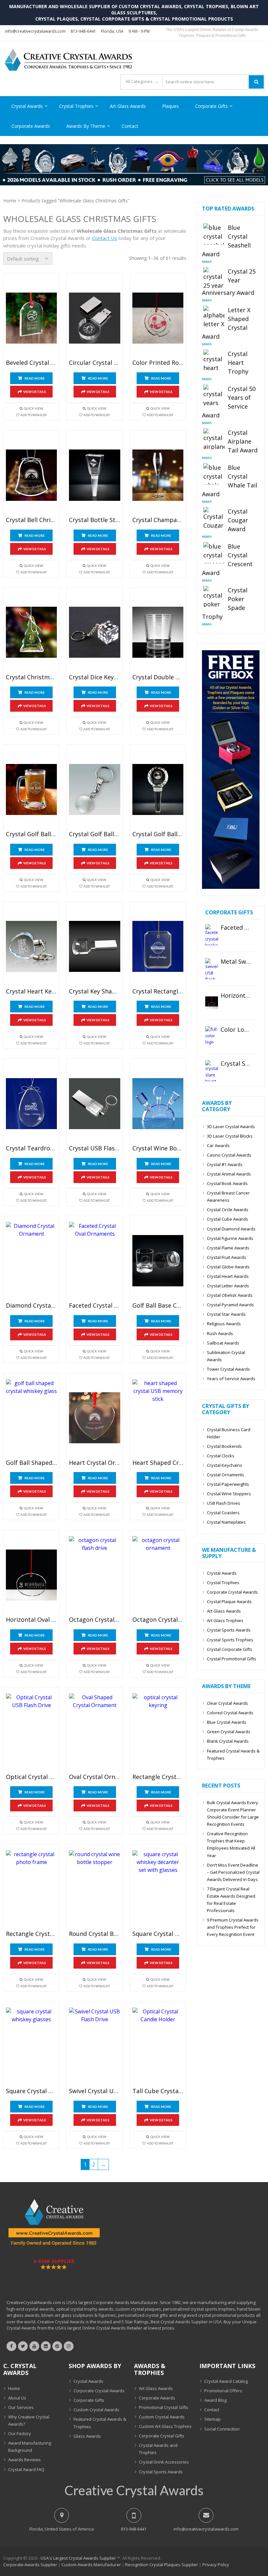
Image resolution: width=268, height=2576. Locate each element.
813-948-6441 (83, 31)
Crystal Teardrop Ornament (31, 1148)
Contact (130, 126)
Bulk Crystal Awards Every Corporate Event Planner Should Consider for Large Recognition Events (233, 1813)
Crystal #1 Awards (225, 1164)
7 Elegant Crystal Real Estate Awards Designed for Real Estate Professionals (231, 1900)
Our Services (21, 2407)
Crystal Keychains (225, 1465)
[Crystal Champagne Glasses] (158, 475)
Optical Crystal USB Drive (31, 1777)
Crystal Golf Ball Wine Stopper (158, 834)
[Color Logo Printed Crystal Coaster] (212, 1037)
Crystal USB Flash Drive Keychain (94, 1148)
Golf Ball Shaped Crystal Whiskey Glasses (31, 1463)
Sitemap (212, 2419)
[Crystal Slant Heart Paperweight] (212, 1071)
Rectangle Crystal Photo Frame (31, 1934)
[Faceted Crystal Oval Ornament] (94, 1261)
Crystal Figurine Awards (230, 1238)
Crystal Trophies (76, 106)
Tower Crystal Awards (228, 1369)
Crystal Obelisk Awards (230, 1295)
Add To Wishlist (33, 415)
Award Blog (215, 2400)
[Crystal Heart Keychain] (31, 947)
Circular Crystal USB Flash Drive (94, 363)
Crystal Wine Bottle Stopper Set (158, 1148)
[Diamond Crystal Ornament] (31, 1261)
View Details (35, 392)
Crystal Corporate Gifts (230, 1649)
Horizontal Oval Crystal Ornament (31, 1620)
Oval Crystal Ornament (94, 1777)
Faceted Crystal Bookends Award (236, 928)
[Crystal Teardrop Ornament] (31, 1103)
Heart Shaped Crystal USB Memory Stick (158, 1463)
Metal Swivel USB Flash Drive (236, 962)
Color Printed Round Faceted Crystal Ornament (158, 363)
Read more (35, 378)
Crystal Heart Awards (228, 1276)
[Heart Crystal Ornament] (94, 1418)
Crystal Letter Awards (228, 1286)
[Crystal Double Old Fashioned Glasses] (158, 632)
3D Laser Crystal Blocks (230, 1136)
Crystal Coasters (223, 1513)
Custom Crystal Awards (96, 2410)
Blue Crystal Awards (227, 1722)
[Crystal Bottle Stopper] (94, 475)
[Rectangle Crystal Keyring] (158, 1732)
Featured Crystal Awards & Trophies (233, 1754)
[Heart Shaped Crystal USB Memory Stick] (158, 1418)
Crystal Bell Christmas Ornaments (31, 520)
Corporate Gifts (211, 106)
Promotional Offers (223, 2391)
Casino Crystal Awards (229, 1155)
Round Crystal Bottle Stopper (94, 1934)
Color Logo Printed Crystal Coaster (236, 1030)
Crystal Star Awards (226, 1314)
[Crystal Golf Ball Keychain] (94, 789)
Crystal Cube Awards (227, 1219)
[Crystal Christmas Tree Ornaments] (31, 632)
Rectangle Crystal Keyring (158, 1777)
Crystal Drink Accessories (164, 2462)
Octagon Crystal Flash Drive (94, 1620)
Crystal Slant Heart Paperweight (236, 1064)
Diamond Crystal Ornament (31, 1306)
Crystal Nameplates (226, 1522)
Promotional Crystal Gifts (164, 2407)
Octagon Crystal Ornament (158, 1620)
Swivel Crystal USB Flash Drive (94, 2091)
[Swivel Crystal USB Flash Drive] (94, 2046)
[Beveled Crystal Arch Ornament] (31, 318)
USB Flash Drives (224, 1503)
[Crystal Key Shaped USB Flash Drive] (94, 947)
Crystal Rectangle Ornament (158, 991)
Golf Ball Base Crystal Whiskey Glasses (158, 1306)
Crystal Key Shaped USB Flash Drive (94, 991)
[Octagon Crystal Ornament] (158, 1575)
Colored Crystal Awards (230, 1713)
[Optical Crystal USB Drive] (31, 1732)
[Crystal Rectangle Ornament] (158, 947)
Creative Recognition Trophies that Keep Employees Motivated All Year (231, 1844)
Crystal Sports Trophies (230, 1640)
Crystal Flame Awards (228, 1248)
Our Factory (20, 2433)
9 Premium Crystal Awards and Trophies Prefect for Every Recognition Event (233, 1927)
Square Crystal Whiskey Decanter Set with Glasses (158, 1934)
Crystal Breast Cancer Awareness (228, 1196)
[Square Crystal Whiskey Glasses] (31, 2046)
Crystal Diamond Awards (231, 1229)
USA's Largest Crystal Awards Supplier (78, 2558)
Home (10, 201)
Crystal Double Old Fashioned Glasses (158, 677)
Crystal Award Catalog (226, 2381)
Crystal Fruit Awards (226, 1257)
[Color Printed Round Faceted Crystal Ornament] (158, 318)
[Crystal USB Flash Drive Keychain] (94, 1103)
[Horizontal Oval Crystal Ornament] (31, 1575)
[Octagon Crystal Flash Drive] (94, 1575)
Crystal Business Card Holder (229, 1433)
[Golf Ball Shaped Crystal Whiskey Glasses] (31, 1418)
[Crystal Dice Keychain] (94, 632)
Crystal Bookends (224, 1446)
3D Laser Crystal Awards (231, 1127)
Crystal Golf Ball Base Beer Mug (31, 834)
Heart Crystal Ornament (94, 1463)
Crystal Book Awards (227, 1183)
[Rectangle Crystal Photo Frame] (31, 1889)
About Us (17, 2398)
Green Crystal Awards (229, 1732)
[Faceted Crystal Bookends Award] (212, 935)
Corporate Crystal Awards (232, 1592)
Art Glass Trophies (225, 1620)
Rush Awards (220, 1333)
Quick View (33, 408)
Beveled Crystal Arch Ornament (31, 363)
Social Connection (222, 2429)
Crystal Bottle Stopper (94, 520)
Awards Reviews (25, 2460)
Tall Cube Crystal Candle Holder (158, 2091)
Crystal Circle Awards (228, 1210)
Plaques (170, 106)
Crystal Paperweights (228, 1484)
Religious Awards (224, 1324)
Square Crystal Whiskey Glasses (31, 2091)
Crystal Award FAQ (26, 2469)
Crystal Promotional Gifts (232, 1659)
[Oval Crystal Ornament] (94, 1732)
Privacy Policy (216, 2565)
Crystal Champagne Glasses (158, 520)
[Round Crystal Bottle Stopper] (94, 1889)
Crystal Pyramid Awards (230, 1305)
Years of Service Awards (231, 1379)
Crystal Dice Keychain (94, 677)
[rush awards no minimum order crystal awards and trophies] (134, 183)
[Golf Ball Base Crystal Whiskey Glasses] (158, 1261)
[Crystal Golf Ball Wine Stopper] (158, 789)
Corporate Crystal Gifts (162, 2436)
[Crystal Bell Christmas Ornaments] (31, 475)
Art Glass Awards (128, 106)
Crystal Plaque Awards (229, 1602)
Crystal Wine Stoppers (229, 1494)
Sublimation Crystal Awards (226, 1356)
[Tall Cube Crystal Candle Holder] (158, 2046)
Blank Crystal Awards (228, 1741)
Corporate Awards (31, 126)
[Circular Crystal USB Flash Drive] (94, 318)
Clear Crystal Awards (227, 1703)
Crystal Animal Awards (229, 1174)
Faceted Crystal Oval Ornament (94, 1306)
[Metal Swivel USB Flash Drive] (212, 969)
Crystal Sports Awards (229, 1630)
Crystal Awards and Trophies (158, 2449)
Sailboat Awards (223, 1343)
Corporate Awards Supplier (30, 2565)
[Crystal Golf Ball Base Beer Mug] (31, 789)
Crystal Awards (27, 106)
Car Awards (218, 1145)
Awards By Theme (86, 126)
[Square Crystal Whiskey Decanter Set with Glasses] (158, 1889)
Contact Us (105, 238)
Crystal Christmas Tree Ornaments (31, 677)
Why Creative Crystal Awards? (29, 2420)
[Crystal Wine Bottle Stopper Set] (158, 1103)
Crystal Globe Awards (228, 1267)
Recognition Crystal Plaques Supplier (162, 2565)
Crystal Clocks (221, 1456)
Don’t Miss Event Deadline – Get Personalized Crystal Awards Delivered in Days (233, 1872)
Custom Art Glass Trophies (165, 2426)
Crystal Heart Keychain (31, 991)
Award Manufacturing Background (30, 2447)
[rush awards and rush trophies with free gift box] (231, 887)
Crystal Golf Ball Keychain (94, 834)
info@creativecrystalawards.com (35, 31)
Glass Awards (87, 2436)
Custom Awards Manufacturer (91, 2565)
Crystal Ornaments (226, 1475)
